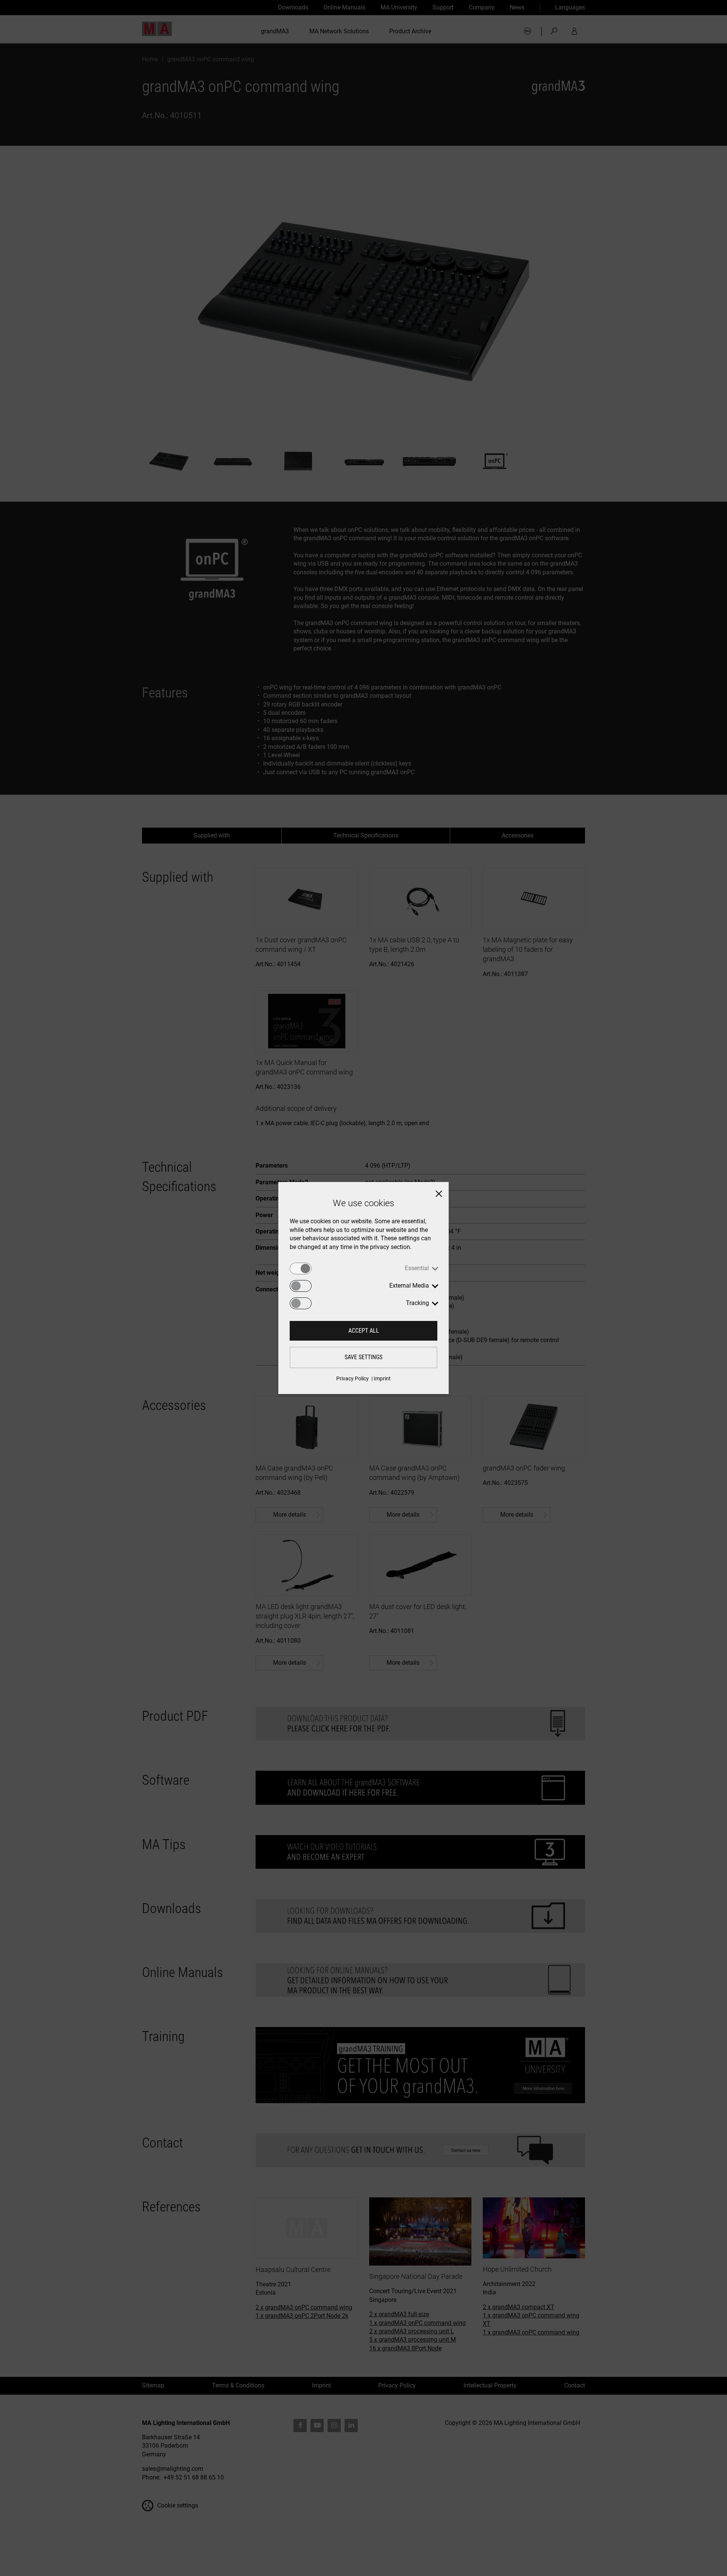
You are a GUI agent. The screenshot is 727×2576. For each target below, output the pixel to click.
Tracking (417, 1303)
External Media (409, 1286)
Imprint (382, 1378)
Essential (417, 1268)
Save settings (363, 1357)
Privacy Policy (353, 1378)
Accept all (364, 1331)
